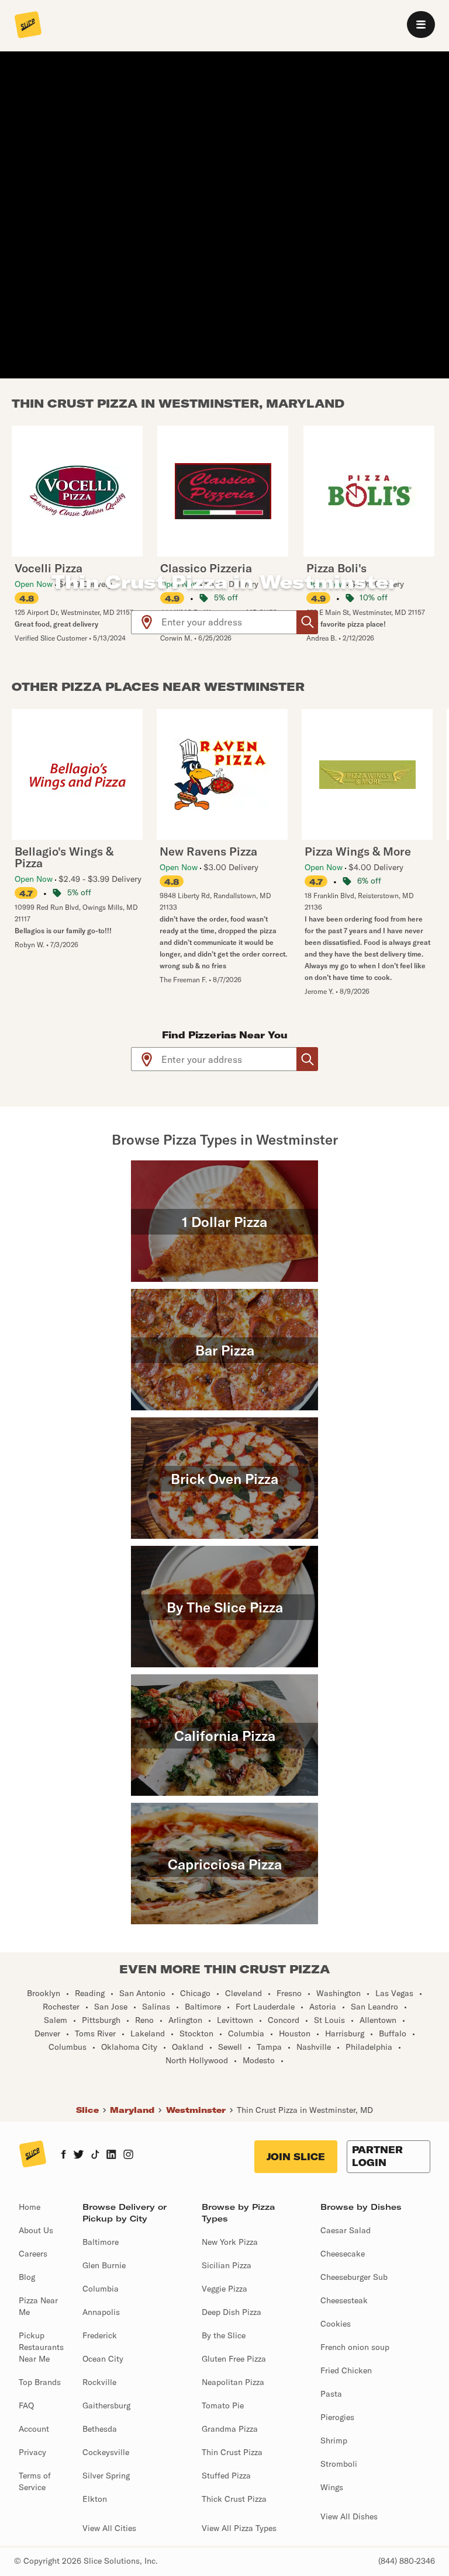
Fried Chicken (346, 2370)
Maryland (132, 2110)
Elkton (95, 2499)
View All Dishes (349, 2516)
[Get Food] (307, 622)
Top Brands (40, 2382)
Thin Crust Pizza (232, 2452)
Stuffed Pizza (226, 2476)
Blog (27, 2277)
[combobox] (229, 622)
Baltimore (101, 2242)
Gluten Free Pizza (234, 2359)
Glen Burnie (104, 2265)
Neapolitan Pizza (233, 2382)
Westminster (196, 2110)
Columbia (101, 2289)
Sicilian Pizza (227, 2265)
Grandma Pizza (230, 2429)
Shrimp (334, 2441)
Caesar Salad (346, 2230)
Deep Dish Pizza (232, 2312)
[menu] (421, 25)
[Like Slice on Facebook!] (63, 2156)
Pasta (331, 2394)
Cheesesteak (344, 2300)
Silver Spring (106, 2476)
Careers (33, 2254)
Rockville (99, 2382)
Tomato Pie (223, 2405)
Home (30, 2207)
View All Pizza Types (239, 2528)
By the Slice (224, 2335)
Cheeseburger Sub (354, 2277)
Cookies (336, 2324)
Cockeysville (106, 2452)
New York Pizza (230, 2242)
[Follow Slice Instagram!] (129, 2156)
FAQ (26, 2405)
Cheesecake (343, 2254)
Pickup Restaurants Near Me (41, 2347)
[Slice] (28, 26)
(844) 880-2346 (407, 2561)
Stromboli (339, 2464)
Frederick (100, 2335)
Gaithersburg (106, 2405)
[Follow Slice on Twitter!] (79, 2156)
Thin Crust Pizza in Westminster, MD (305, 2110)
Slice (87, 2110)
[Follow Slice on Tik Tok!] (95, 2156)
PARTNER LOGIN (377, 2156)
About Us (36, 2230)
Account (34, 2429)
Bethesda (100, 2429)
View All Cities (109, 2528)
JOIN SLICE (296, 2157)
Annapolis (101, 2312)
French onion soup (355, 2347)
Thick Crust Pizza (234, 2499)
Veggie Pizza (224, 2289)
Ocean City (103, 2359)
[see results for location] (147, 622)
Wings (332, 2487)
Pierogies (337, 2417)
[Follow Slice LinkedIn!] (111, 2156)
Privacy (32, 2452)
